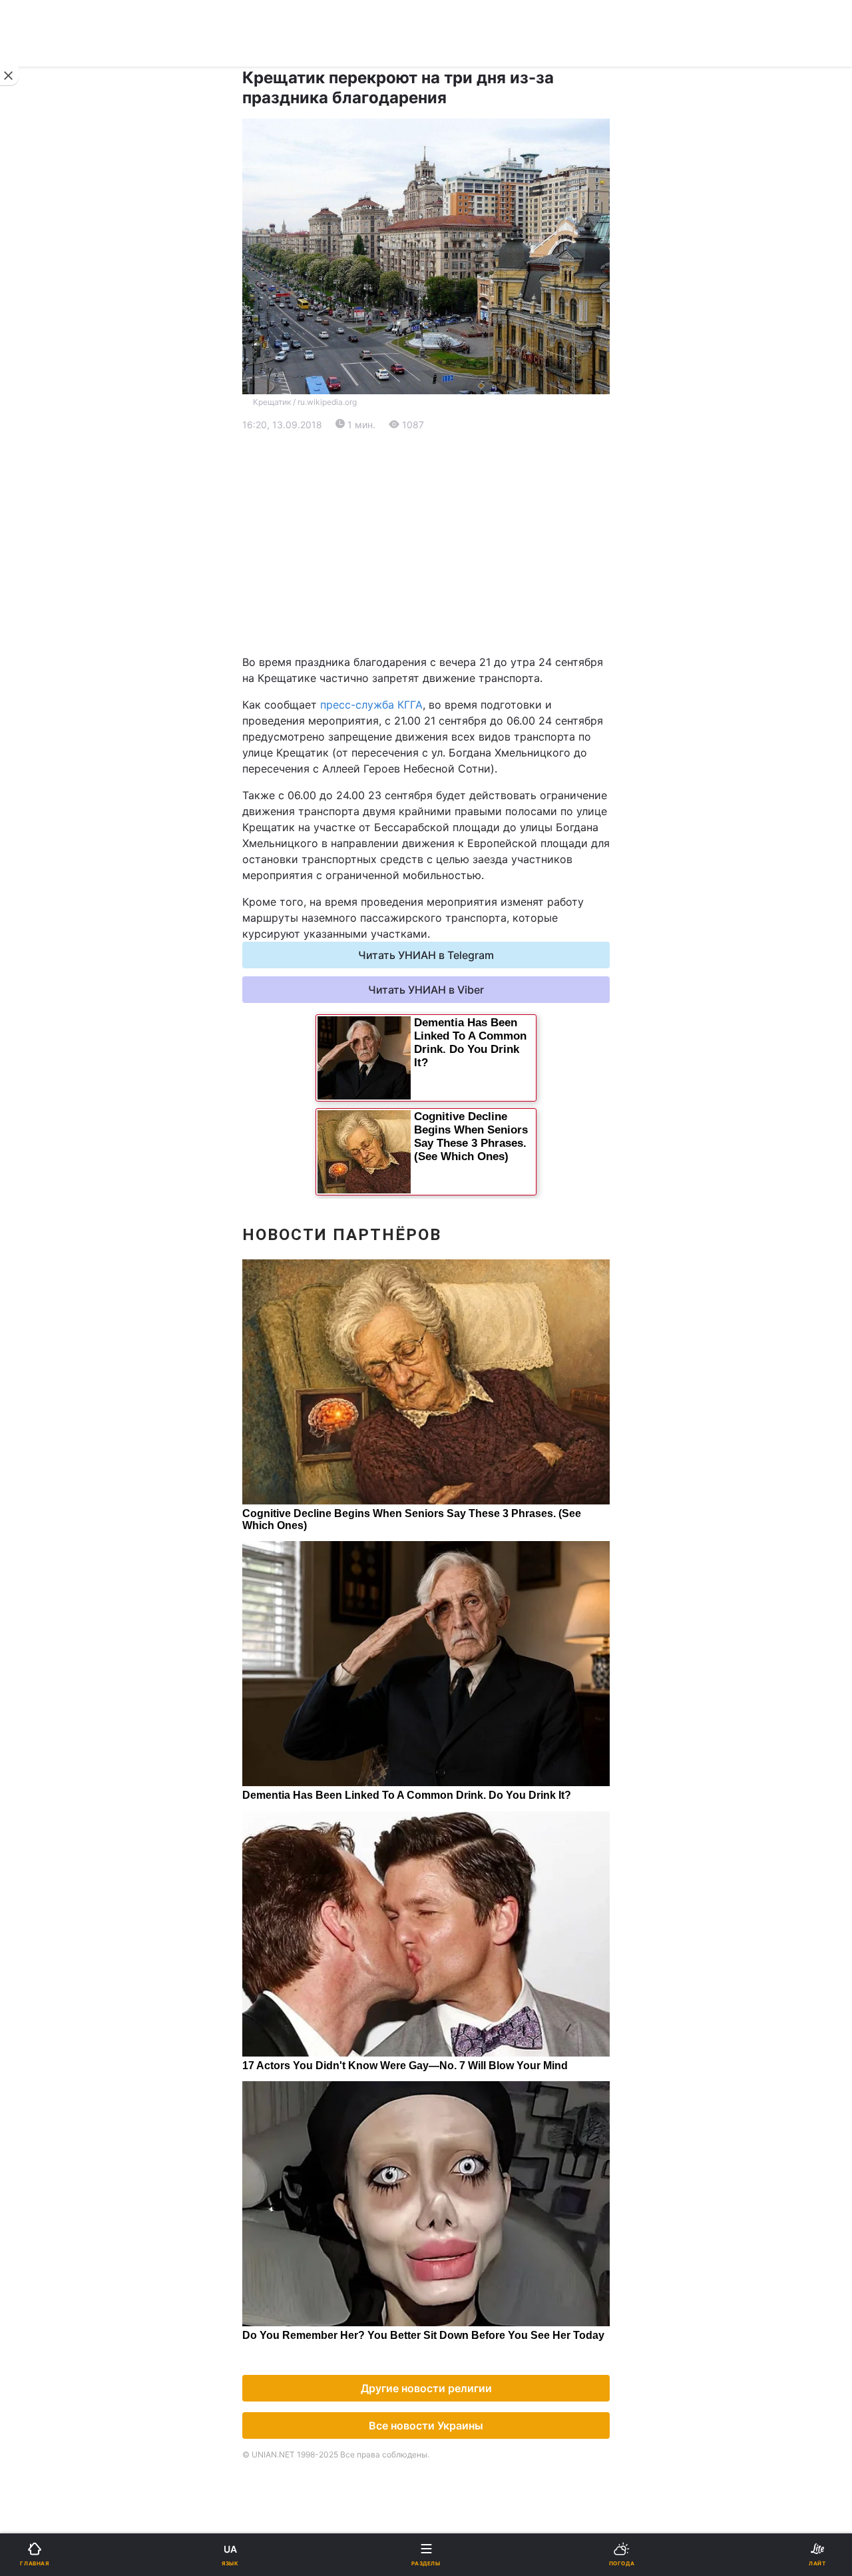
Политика (459, 471)
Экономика (51, 506)
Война (451, 437)
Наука (451, 738)
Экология (47, 540)
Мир (446, 506)
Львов (451, 629)
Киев (47, 629)
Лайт (447, 772)
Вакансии (459, 980)
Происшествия (472, 807)
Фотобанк (460, 1103)
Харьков (456, 658)
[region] (426, 543)
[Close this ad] (9, 76)
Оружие (44, 807)
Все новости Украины (426, 2425)
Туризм (454, 841)
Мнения (455, 945)
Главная (45, 437)
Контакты (48, 1015)
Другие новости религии (426, 2388)
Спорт (39, 738)
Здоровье (48, 841)
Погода (454, 876)
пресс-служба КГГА (371, 705)
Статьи (453, 911)
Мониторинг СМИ (78, 1132)
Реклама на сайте (80, 1103)
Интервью (48, 945)
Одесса (55, 688)
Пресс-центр (469, 1132)
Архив (39, 980)
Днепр (51, 658)
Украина (45, 471)
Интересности (60, 876)
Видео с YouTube (66, 911)
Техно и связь (58, 772)
